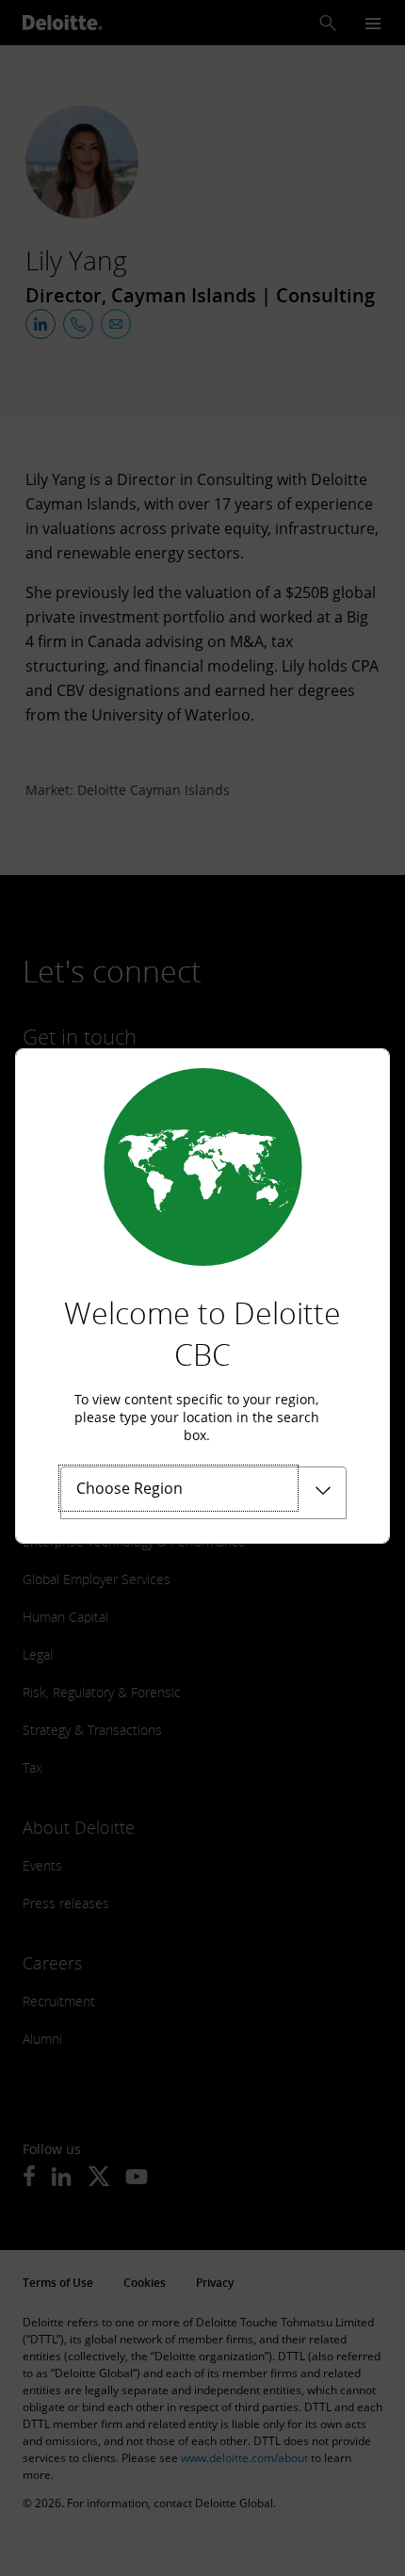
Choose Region (130, 1488)
